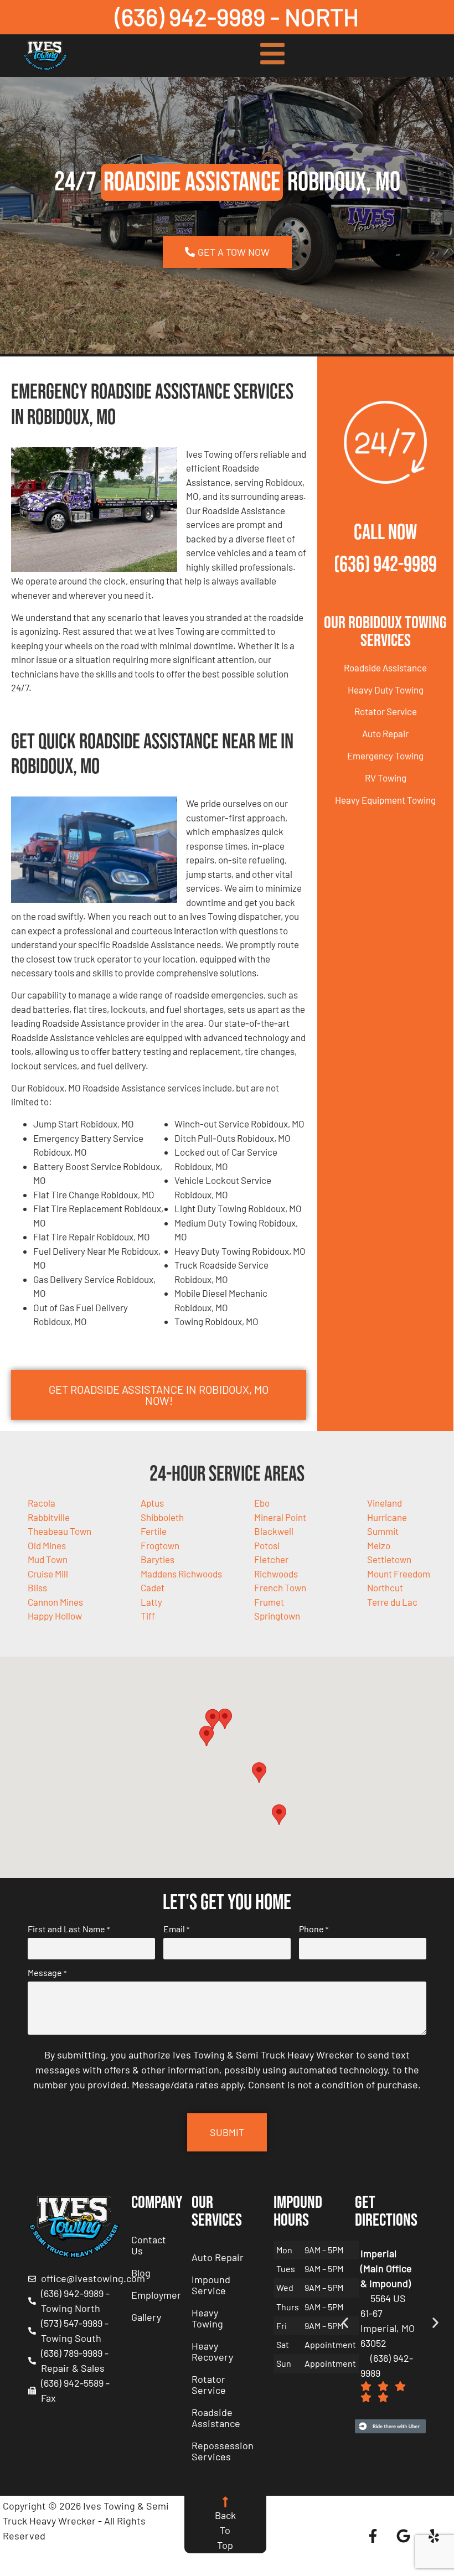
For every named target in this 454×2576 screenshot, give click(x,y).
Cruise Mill (48, 1574)
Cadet (153, 1587)
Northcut (385, 1587)
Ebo (262, 1503)
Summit (383, 1531)
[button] (225, 1719)
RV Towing (386, 778)
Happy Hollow (55, 1616)
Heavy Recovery (212, 2351)
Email (176, 1929)
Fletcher (271, 1559)
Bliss (37, 1587)
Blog (141, 2273)
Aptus (152, 1503)
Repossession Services (223, 2451)
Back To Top (225, 2530)
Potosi (267, 1545)
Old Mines (47, 1545)
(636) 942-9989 (385, 565)
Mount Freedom (399, 1574)
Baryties (158, 1559)
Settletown (389, 1559)
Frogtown (160, 1545)
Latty (151, 1602)
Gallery (146, 2317)
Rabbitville (49, 1517)
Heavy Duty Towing (386, 690)
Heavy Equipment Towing (385, 800)
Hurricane (387, 1517)
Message (47, 1973)
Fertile (154, 1531)
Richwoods (276, 1574)
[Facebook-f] (373, 2536)
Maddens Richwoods (181, 1574)
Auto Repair (385, 733)
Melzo (379, 1545)
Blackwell (274, 1531)
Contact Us (149, 2245)
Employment (156, 2295)
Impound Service (211, 2285)
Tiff (148, 1616)
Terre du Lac (392, 1602)
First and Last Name (69, 1929)
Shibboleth (162, 1517)
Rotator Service (386, 711)
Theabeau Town (60, 1531)
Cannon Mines (55, 1602)
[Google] (404, 2536)
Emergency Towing (385, 756)
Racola (42, 1503)
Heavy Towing (207, 2318)
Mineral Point (280, 1517)
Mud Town (48, 1559)
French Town (280, 1587)
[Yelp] (434, 2536)
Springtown (277, 1616)
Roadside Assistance (385, 668)
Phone (314, 1929)
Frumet (269, 1602)
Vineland (385, 1503)
